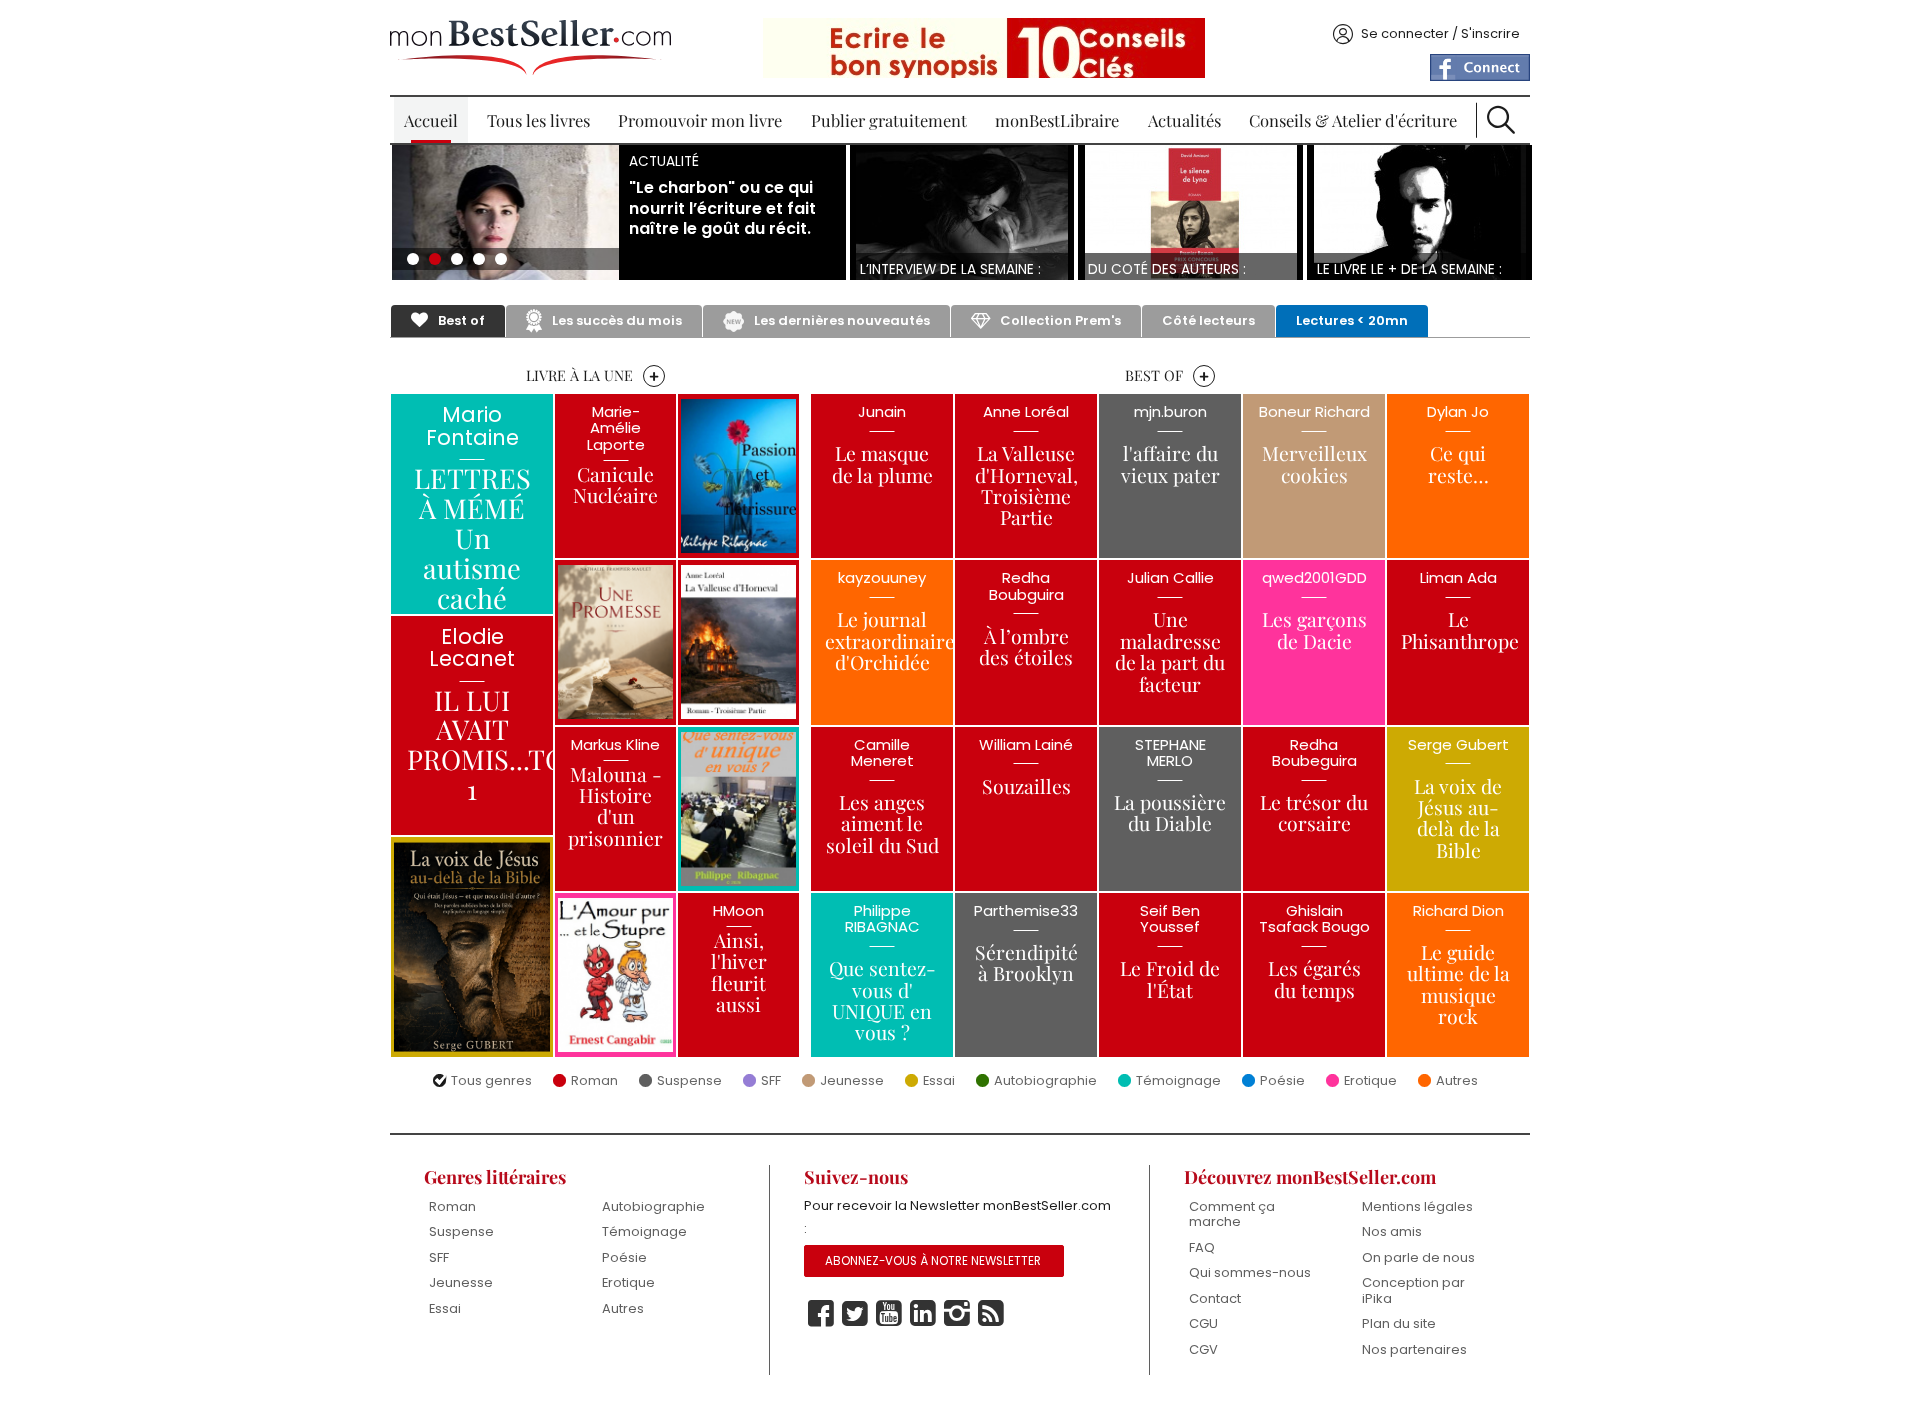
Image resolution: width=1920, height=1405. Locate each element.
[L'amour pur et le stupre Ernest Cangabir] (615, 975)
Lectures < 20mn (1352, 320)
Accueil (431, 120)
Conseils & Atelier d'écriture (1353, 120)
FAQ (1202, 1247)
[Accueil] (530, 47)
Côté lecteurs (1208, 320)
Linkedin (923, 1314)
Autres (1457, 1081)
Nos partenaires (1414, 1349)
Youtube (889, 1314)
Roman (594, 1081)
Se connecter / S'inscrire (1440, 33)
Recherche (1501, 120)
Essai (939, 1081)
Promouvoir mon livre (700, 120)
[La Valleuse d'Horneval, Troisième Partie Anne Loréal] (738, 642)
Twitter (855, 1314)
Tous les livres (538, 120)
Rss (991, 1314)
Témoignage (1178, 1081)
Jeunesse (852, 1081)
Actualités (1184, 120)
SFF (771, 1081)
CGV (1203, 1349)
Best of (461, 320)
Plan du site (1399, 1323)
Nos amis (1392, 1231)
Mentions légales (1417, 1206)
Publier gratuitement (889, 120)
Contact (1215, 1298)
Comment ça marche (1232, 1214)
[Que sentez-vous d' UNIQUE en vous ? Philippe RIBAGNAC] (738, 809)
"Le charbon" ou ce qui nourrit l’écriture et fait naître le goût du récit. (722, 209)
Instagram (957, 1314)
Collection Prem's (1060, 320)
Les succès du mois (617, 320)
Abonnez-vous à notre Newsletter (933, 1261)
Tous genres (491, 1081)
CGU (1203, 1323)
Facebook (821, 1314)
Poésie (1282, 1081)
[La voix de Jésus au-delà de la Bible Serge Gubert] (472, 947)
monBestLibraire (1057, 120)
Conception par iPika (1413, 1290)
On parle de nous (1418, 1257)
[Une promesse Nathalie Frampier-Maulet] (615, 642)
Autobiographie (1045, 1081)
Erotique (1370, 1081)
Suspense (689, 1081)
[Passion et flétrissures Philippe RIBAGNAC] (738, 476)
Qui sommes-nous (1250, 1272)
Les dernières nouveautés (842, 320)
